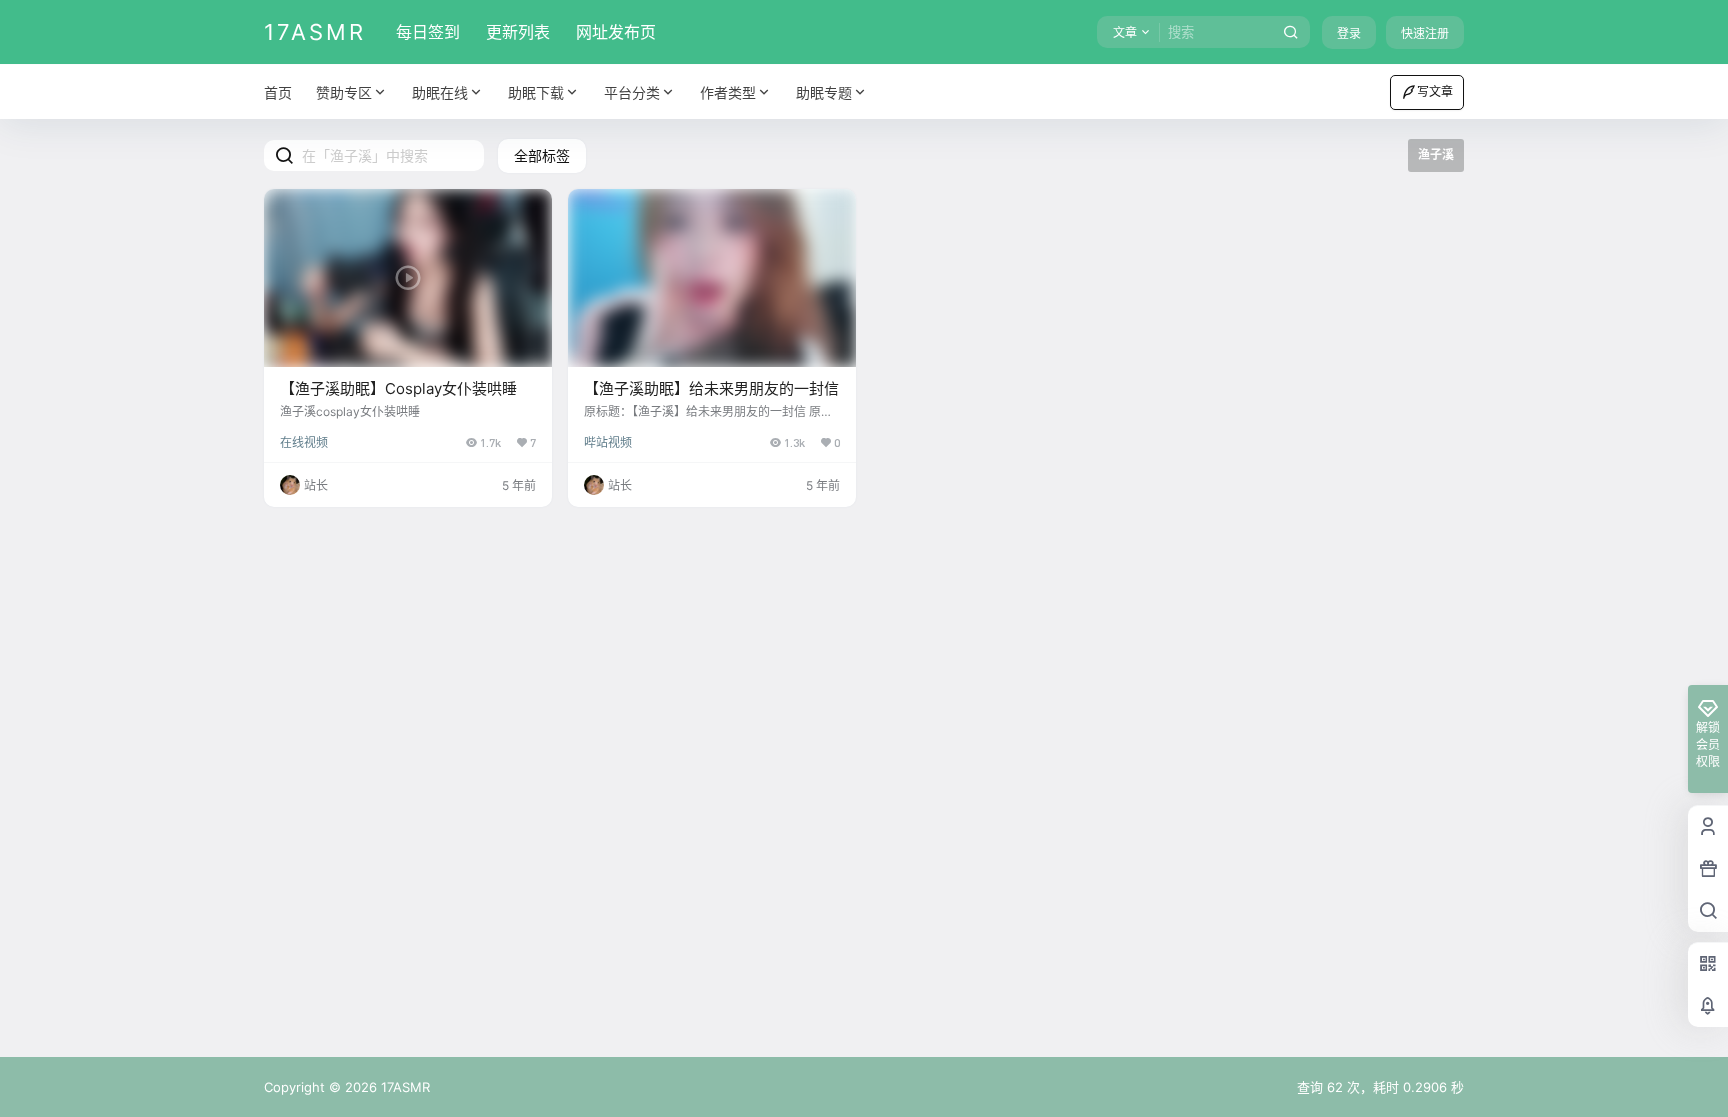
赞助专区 (344, 92)
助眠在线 (440, 92)
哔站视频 (608, 442)
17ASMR (403, 1087)
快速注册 (1425, 33)
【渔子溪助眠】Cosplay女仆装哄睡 (398, 388)
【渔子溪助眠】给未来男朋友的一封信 (711, 388)
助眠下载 (536, 92)
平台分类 (632, 92)
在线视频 (304, 442)
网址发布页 (616, 32)
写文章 (1435, 91)
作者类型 (728, 92)
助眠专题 (824, 92)
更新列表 (518, 32)
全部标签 (542, 155)
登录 (1349, 33)
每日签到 (428, 32)
